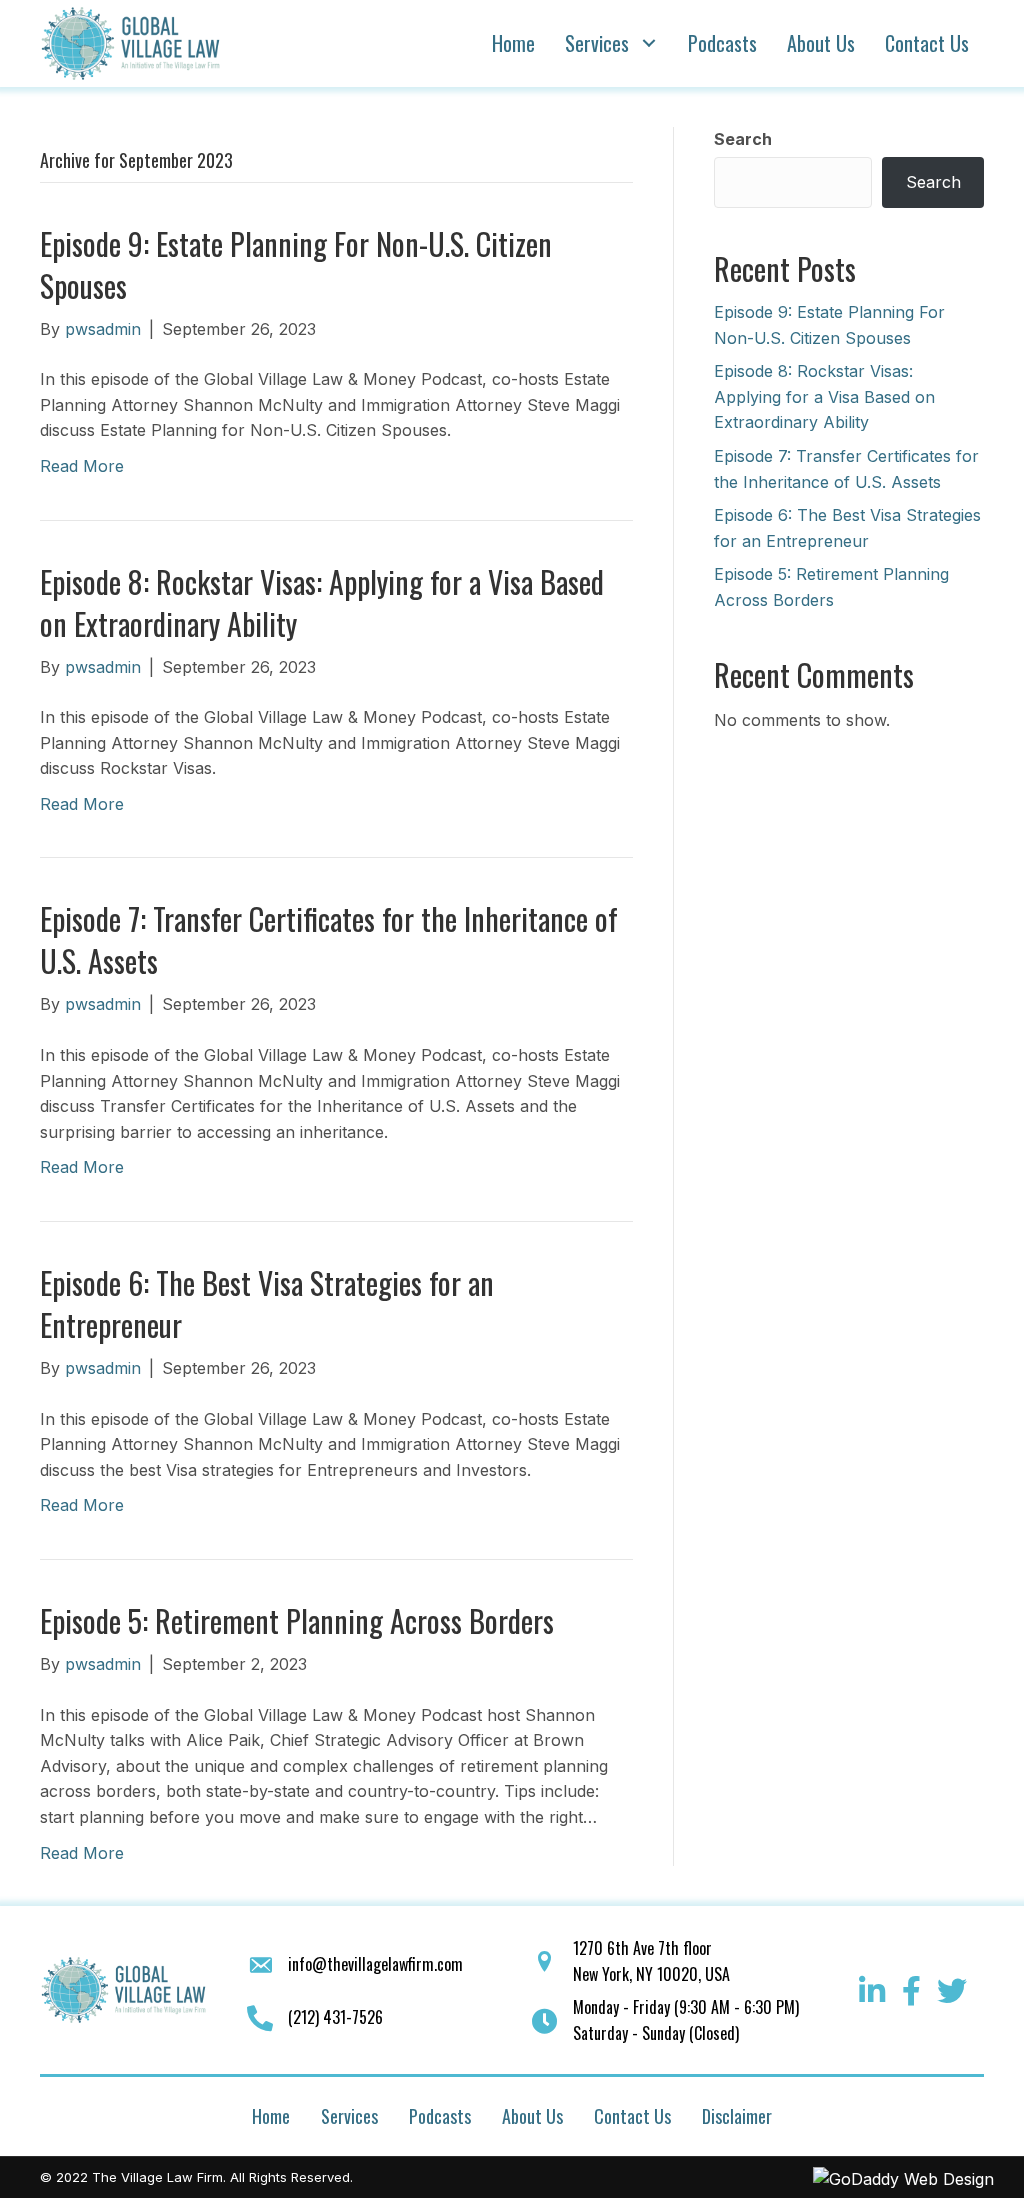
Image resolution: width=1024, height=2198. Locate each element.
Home (271, 2116)
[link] (513, 43)
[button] (872, 1991)
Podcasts (440, 2116)
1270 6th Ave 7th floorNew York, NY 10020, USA (651, 1961)
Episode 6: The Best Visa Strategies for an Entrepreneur (267, 1303)
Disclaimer (737, 2116)
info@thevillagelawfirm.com (375, 1964)
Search (743, 139)
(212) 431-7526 (335, 2017)
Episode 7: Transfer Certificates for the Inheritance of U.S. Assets (329, 939)
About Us (532, 2116)
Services (349, 2116)
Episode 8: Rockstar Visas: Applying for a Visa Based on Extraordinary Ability (322, 602)
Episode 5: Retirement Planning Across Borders (297, 1620)
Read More (82, 466)
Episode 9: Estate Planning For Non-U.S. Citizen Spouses (296, 264)
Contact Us (632, 2116)
